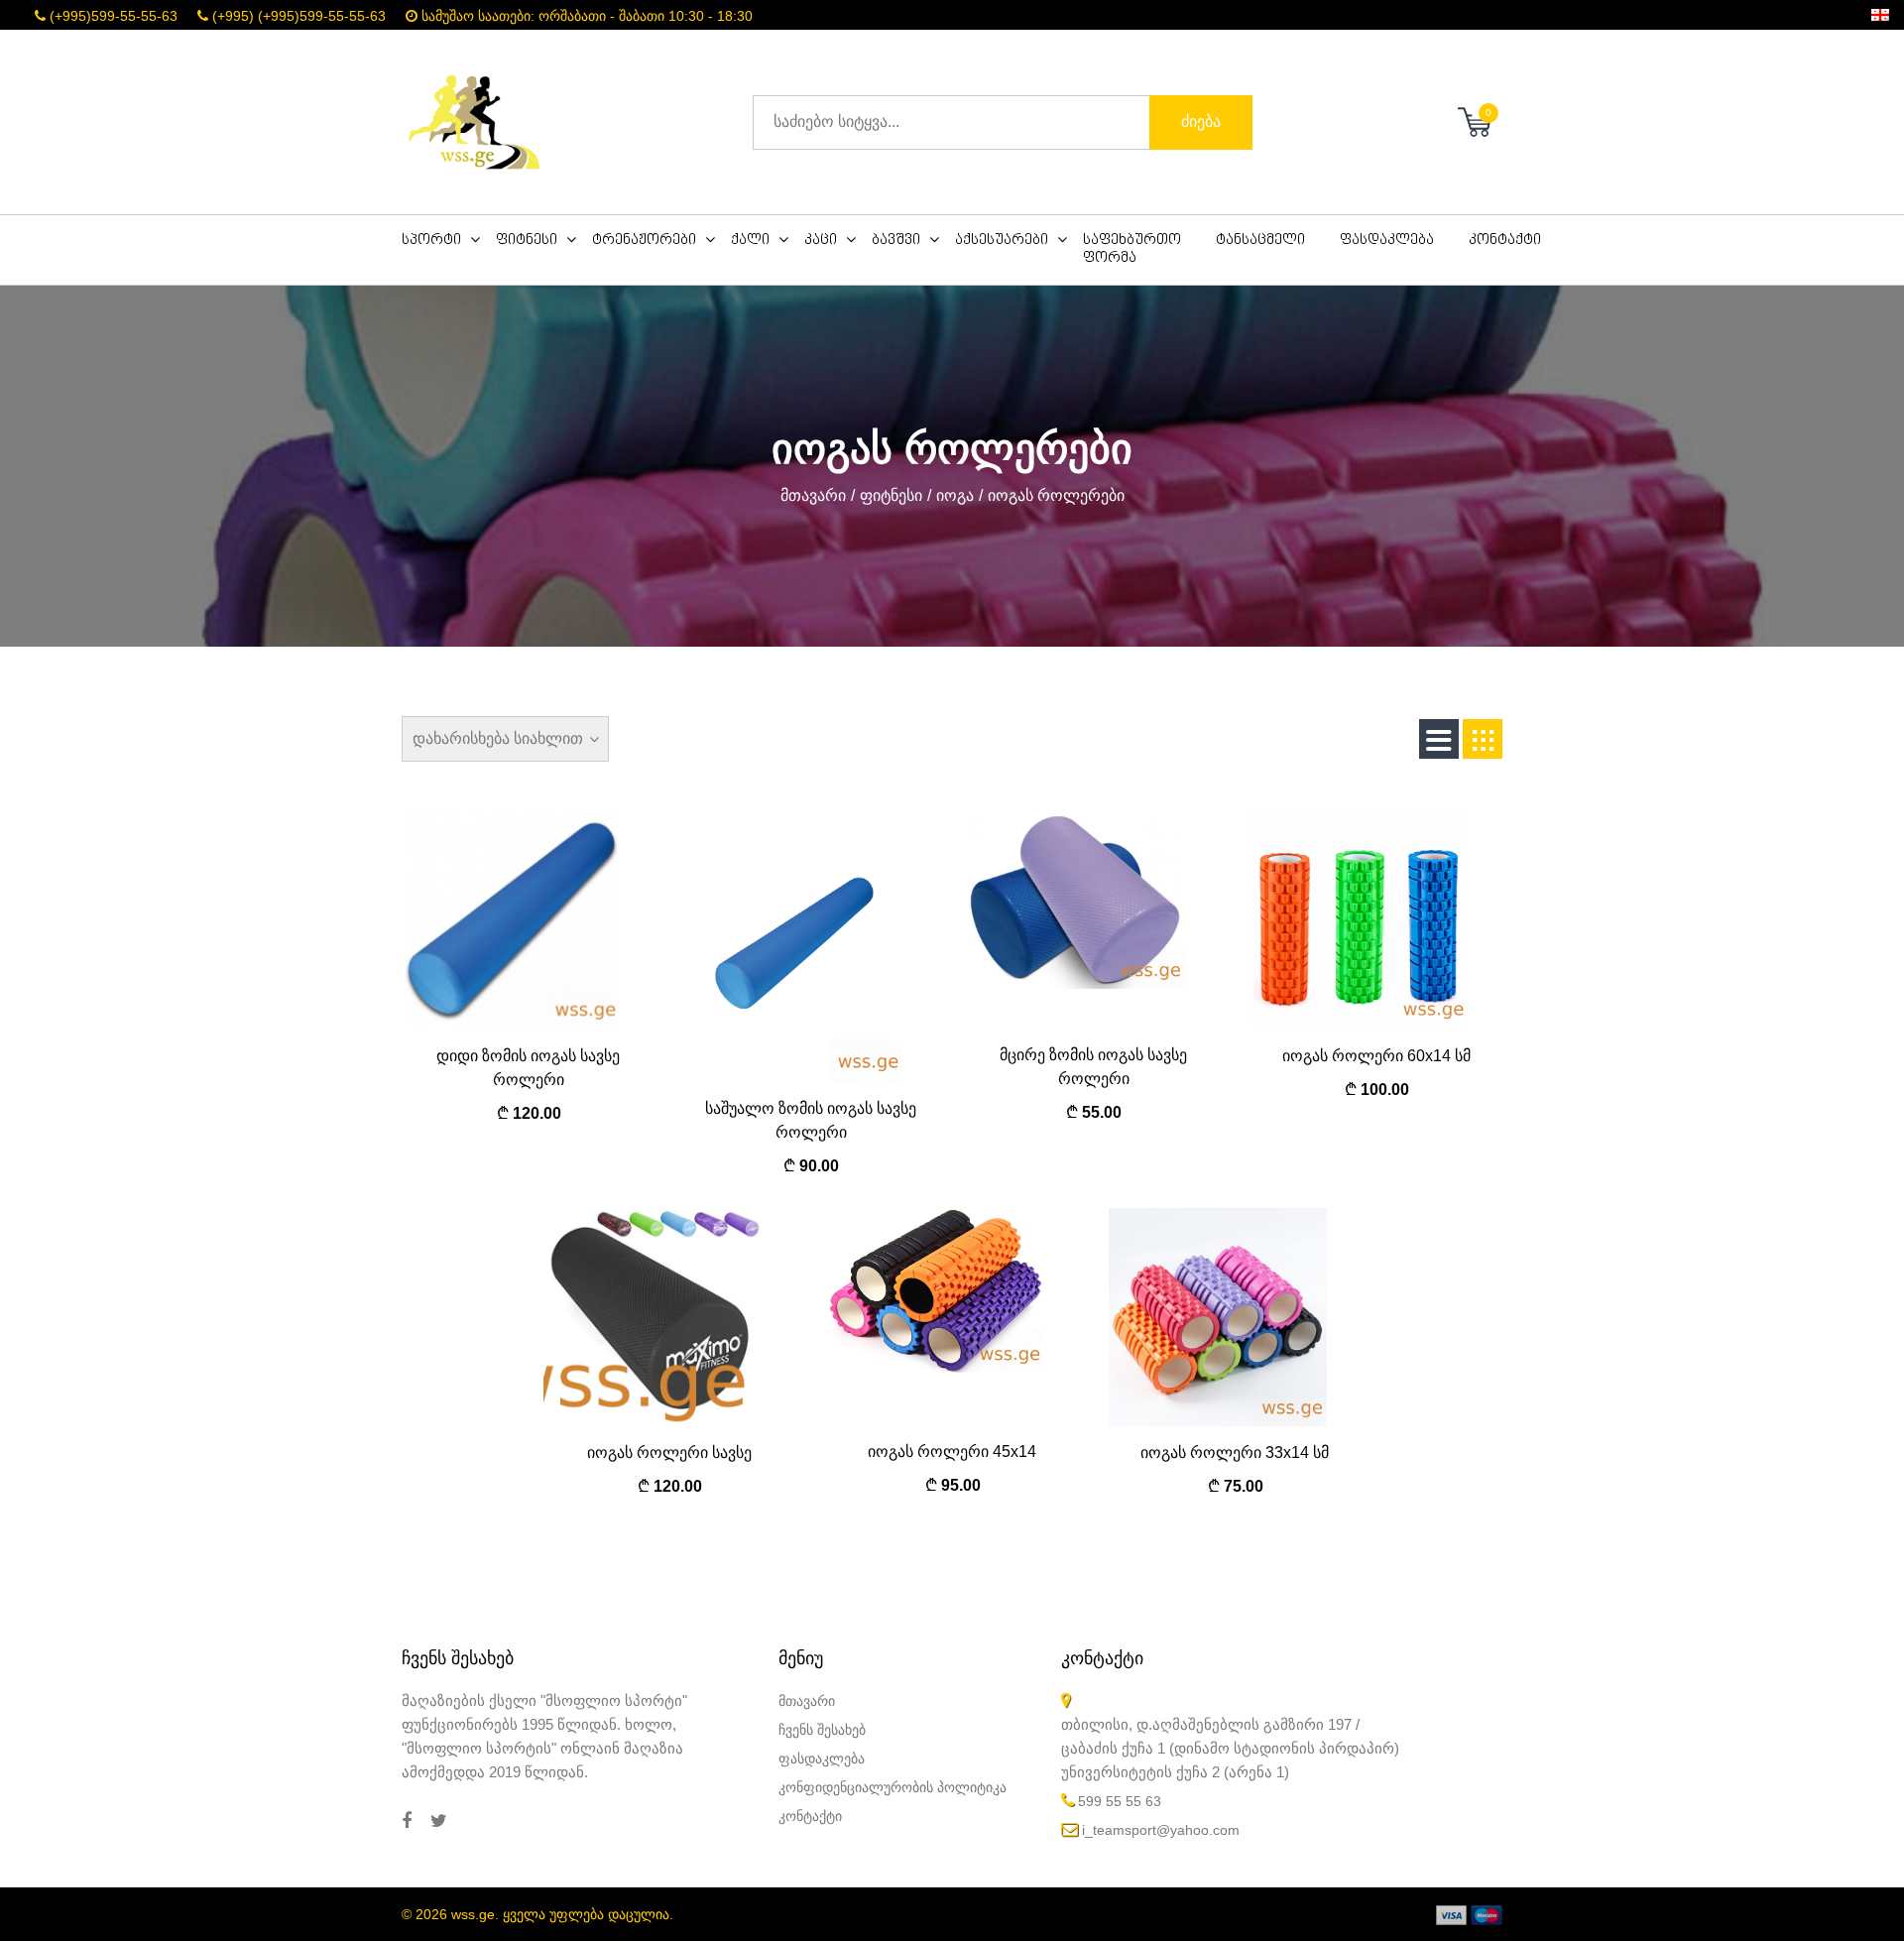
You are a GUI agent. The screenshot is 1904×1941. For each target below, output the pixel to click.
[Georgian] (1880, 14)
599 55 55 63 (1120, 1801)
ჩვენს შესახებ (822, 1730)
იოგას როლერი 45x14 (952, 1452)
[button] (449, 241)
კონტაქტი (810, 1816)
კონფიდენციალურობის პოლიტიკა (892, 1787)
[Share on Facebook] (407, 1821)
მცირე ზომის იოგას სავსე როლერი (1093, 1067)
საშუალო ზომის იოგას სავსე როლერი (811, 1120)
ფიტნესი (891, 495)
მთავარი (813, 495)
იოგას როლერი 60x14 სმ (1376, 1056)
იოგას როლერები (1056, 495)
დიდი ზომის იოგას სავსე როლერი (528, 1068)
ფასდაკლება (822, 1759)
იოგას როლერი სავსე (669, 1453)
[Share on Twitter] (439, 1821)
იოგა (955, 495)
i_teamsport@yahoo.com (1161, 1830)
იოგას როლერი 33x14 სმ (1235, 1453)
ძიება (1201, 121)
